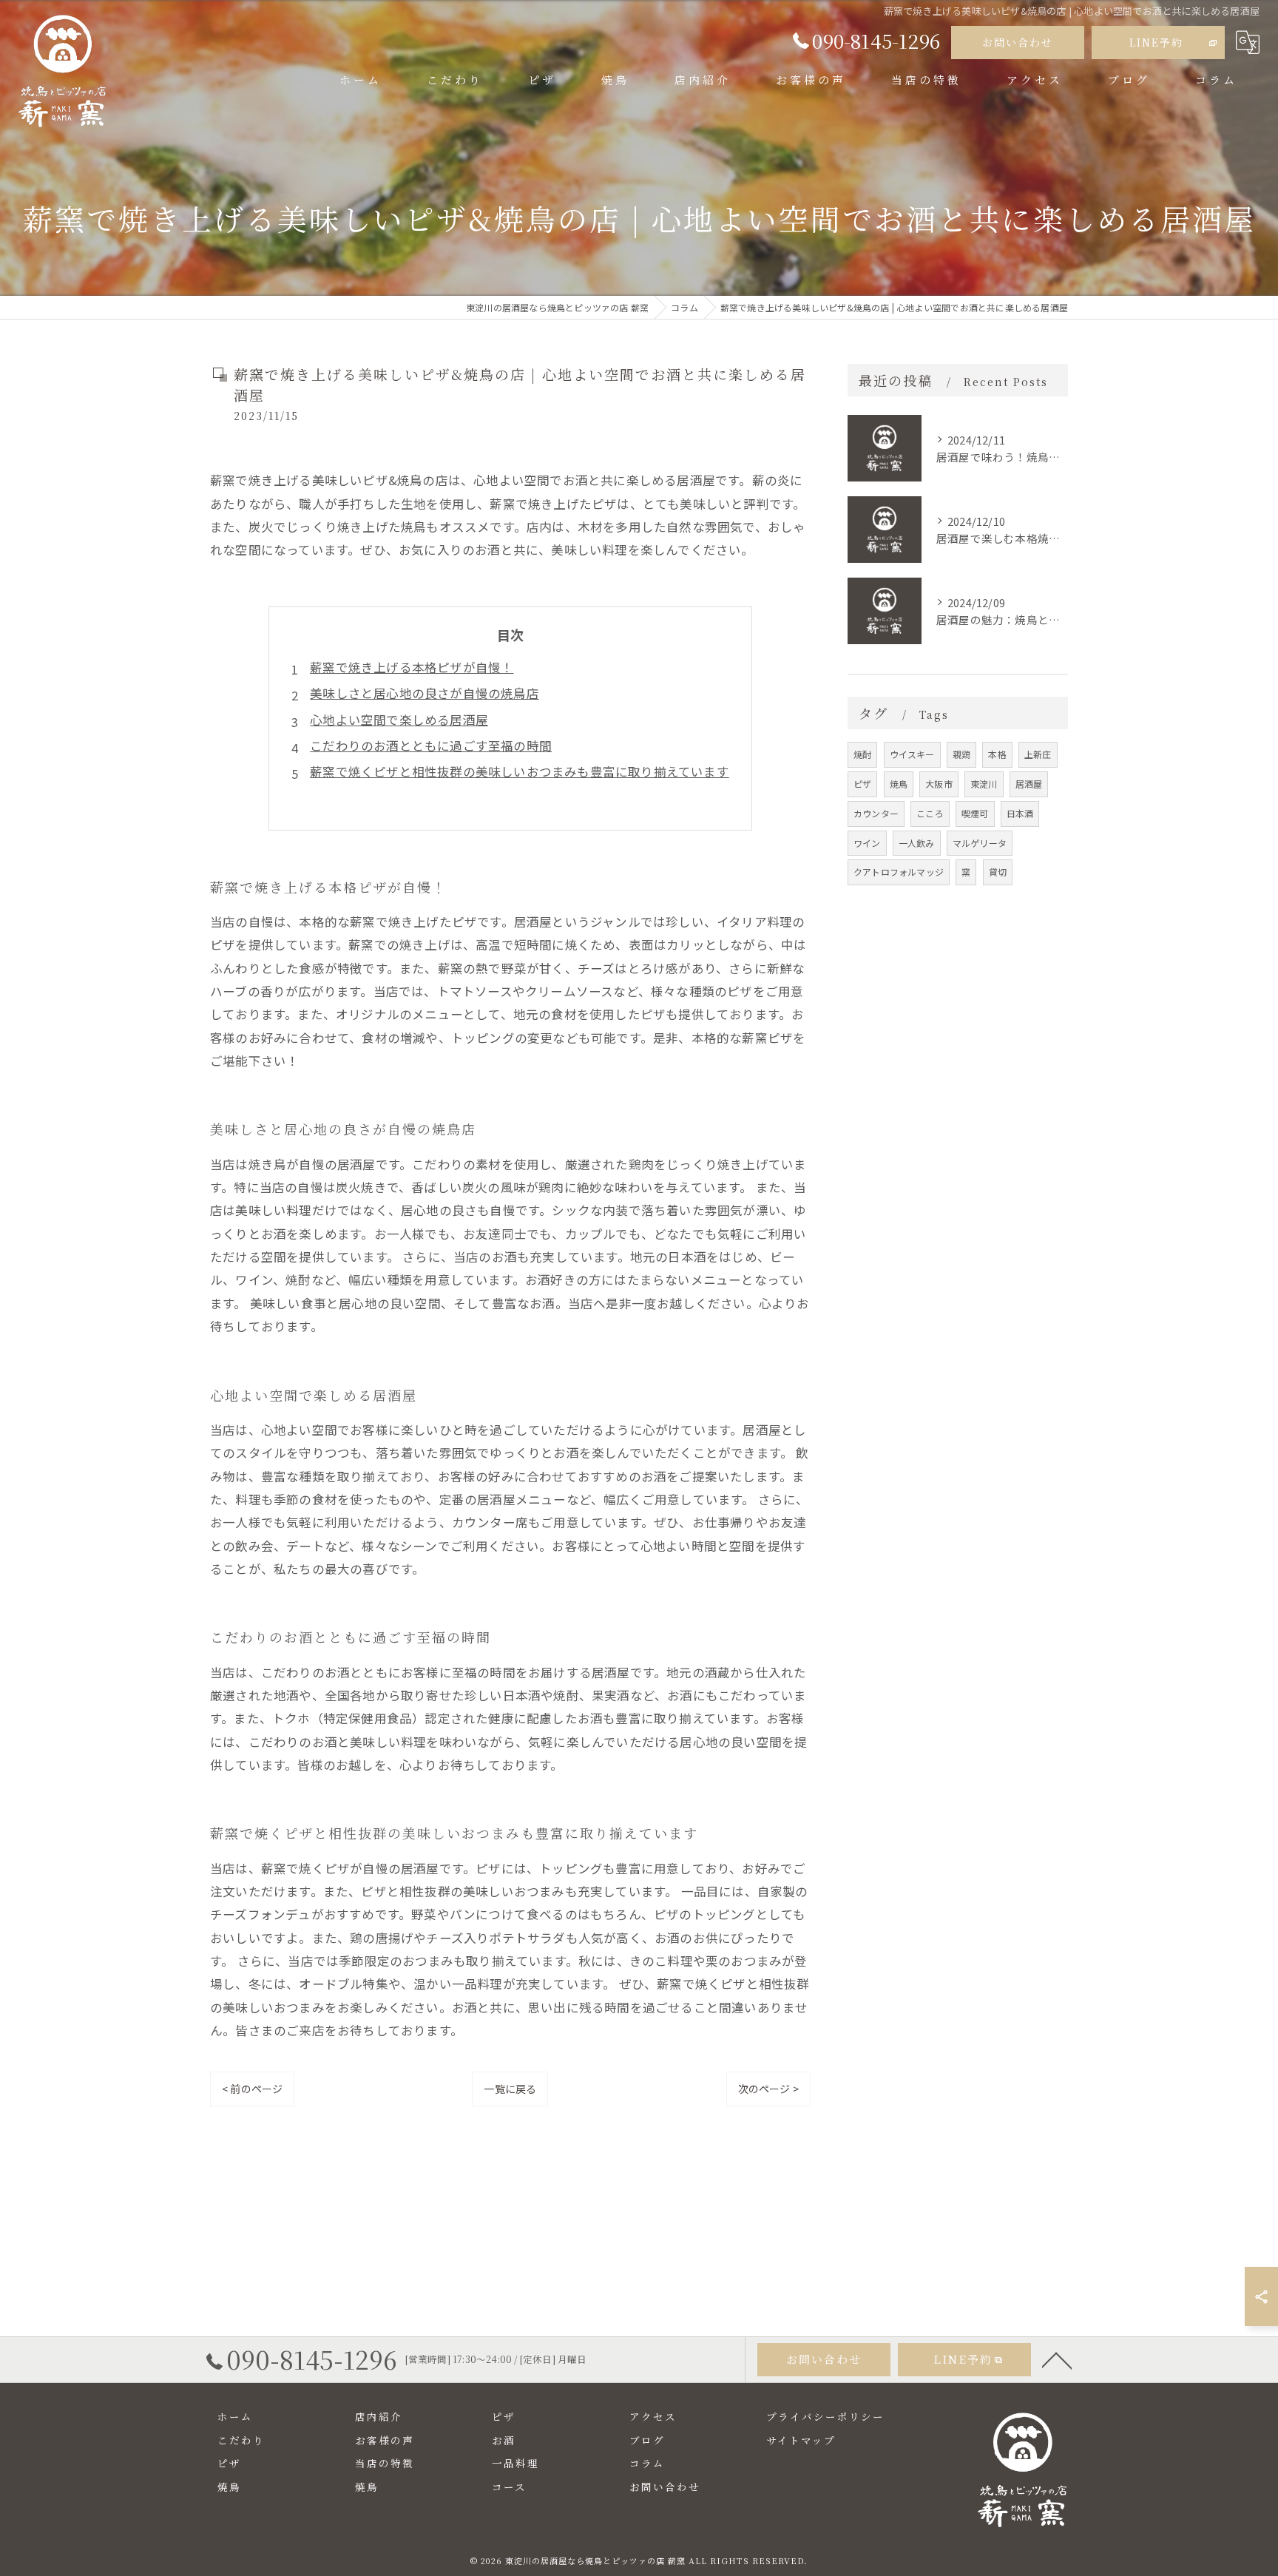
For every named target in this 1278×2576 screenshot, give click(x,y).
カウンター (876, 813)
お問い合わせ (1018, 42)
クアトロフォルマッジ (899, 872)
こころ (930, 813)
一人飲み (917, 843)
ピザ (862, 784)
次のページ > (768, 2089)
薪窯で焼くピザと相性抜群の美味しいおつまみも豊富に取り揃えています (520, 771)
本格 (997, 754)
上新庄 (1038, 754)
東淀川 (984, 784)
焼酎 (862, 754)
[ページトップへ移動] (1057, 2359)
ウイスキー (912, 754)
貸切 (998, 872)
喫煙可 (975, 813)
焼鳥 (899, 784)
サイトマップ (801, 2440)
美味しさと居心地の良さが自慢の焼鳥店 (425, 693)
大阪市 (939, 784)
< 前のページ (252, 2089)
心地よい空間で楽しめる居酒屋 (399, 720)
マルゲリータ (980, 843)
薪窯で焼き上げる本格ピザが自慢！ (412, 667)
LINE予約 (1156, 42)
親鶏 (961, 754)
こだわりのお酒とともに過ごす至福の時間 (431, 746)
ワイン (867, 843)
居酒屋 (1029, 784)
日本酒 (1020, 813)
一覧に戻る (510, 2089)
